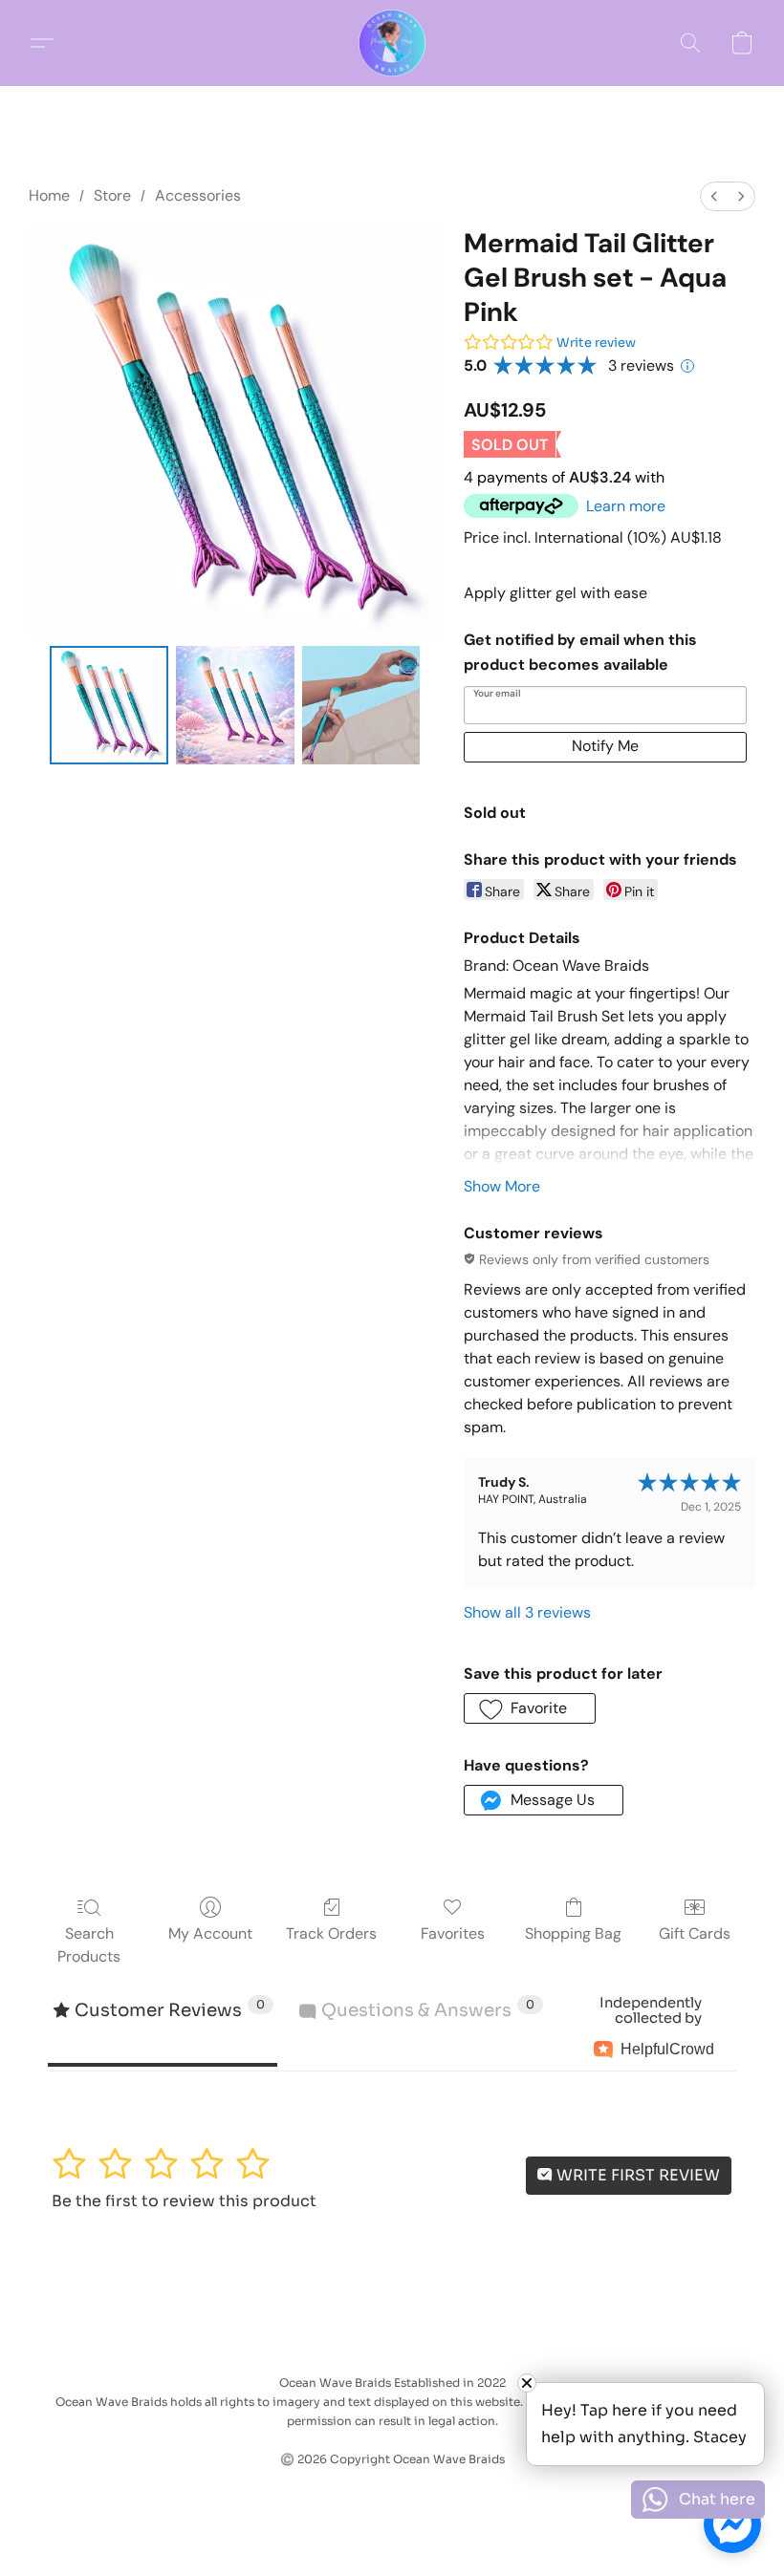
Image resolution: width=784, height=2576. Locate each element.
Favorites (453, 1933)
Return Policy (335, 2492)
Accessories (198, 195)
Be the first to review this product (184, 2201)
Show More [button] (502, 1186)
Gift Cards (695, 1933)
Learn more (626, 506)
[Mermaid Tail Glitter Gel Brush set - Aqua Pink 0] (109, 705)
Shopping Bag (573, 1933)
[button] (392, 43)
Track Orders (331, 1933)
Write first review (636, 2175)
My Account (210, 1933)
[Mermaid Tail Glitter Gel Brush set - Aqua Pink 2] (361, 705)
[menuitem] (714, 196)
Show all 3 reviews (527, 1612)
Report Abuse (446, 2492)
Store (112, 195)
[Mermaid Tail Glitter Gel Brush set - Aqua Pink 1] (235, 705)
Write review (596, 343)
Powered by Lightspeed (392, 2524)
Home (49, 195)
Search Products (89, 1945)
